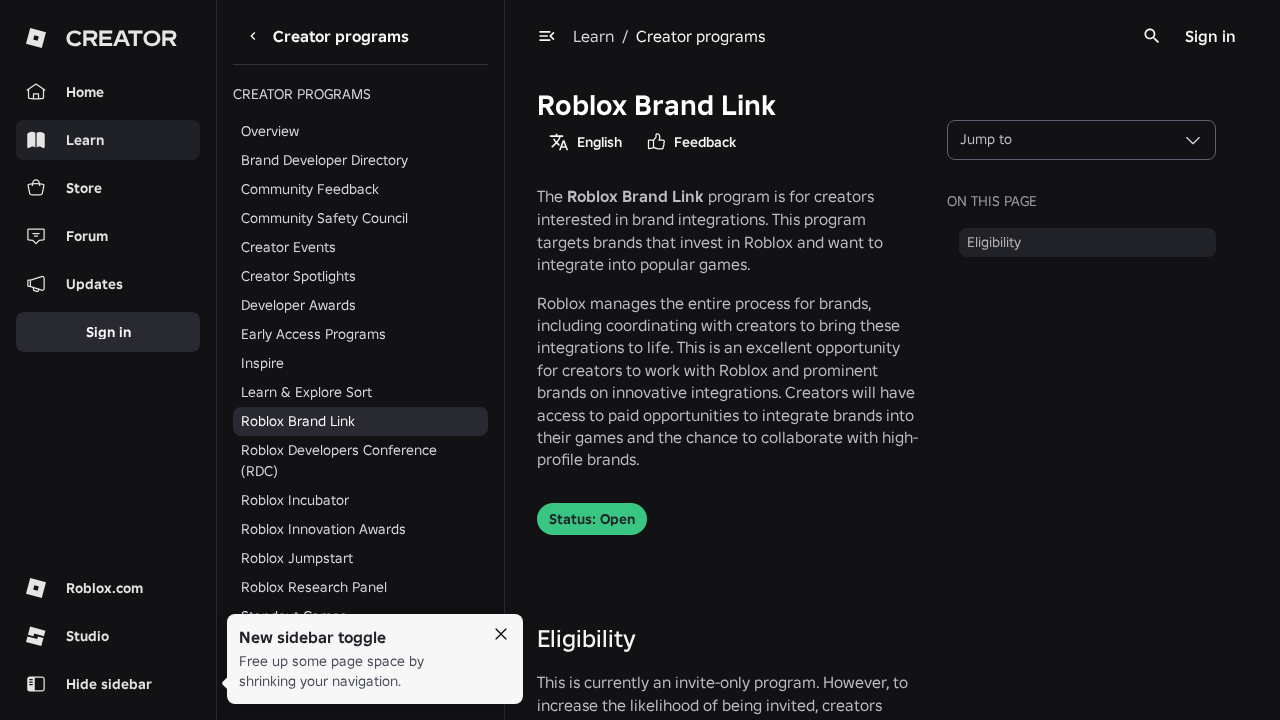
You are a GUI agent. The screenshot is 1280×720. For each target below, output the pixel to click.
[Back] (253, 36)
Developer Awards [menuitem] (298, 305)
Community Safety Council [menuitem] (324, 218)
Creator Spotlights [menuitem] (298, 276)
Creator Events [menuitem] (288, 247)
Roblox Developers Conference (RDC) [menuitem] (339, 460)
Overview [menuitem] (270, 131)
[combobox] (1081, 140)
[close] (501, 634)
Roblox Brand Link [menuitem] (298, 421)
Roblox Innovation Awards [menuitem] (323, 529)
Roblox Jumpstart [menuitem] (297, 558)
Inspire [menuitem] (262, 363)
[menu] (547, 36)
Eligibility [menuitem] (994, 242)
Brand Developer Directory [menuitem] (324, 160)
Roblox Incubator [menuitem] (295, 500)
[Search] (1152, 36)
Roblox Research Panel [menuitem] (314, 587)
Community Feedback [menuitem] (310, 189)
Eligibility (586, 638)
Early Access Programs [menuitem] (313, 334)
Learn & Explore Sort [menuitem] (306, 392)
